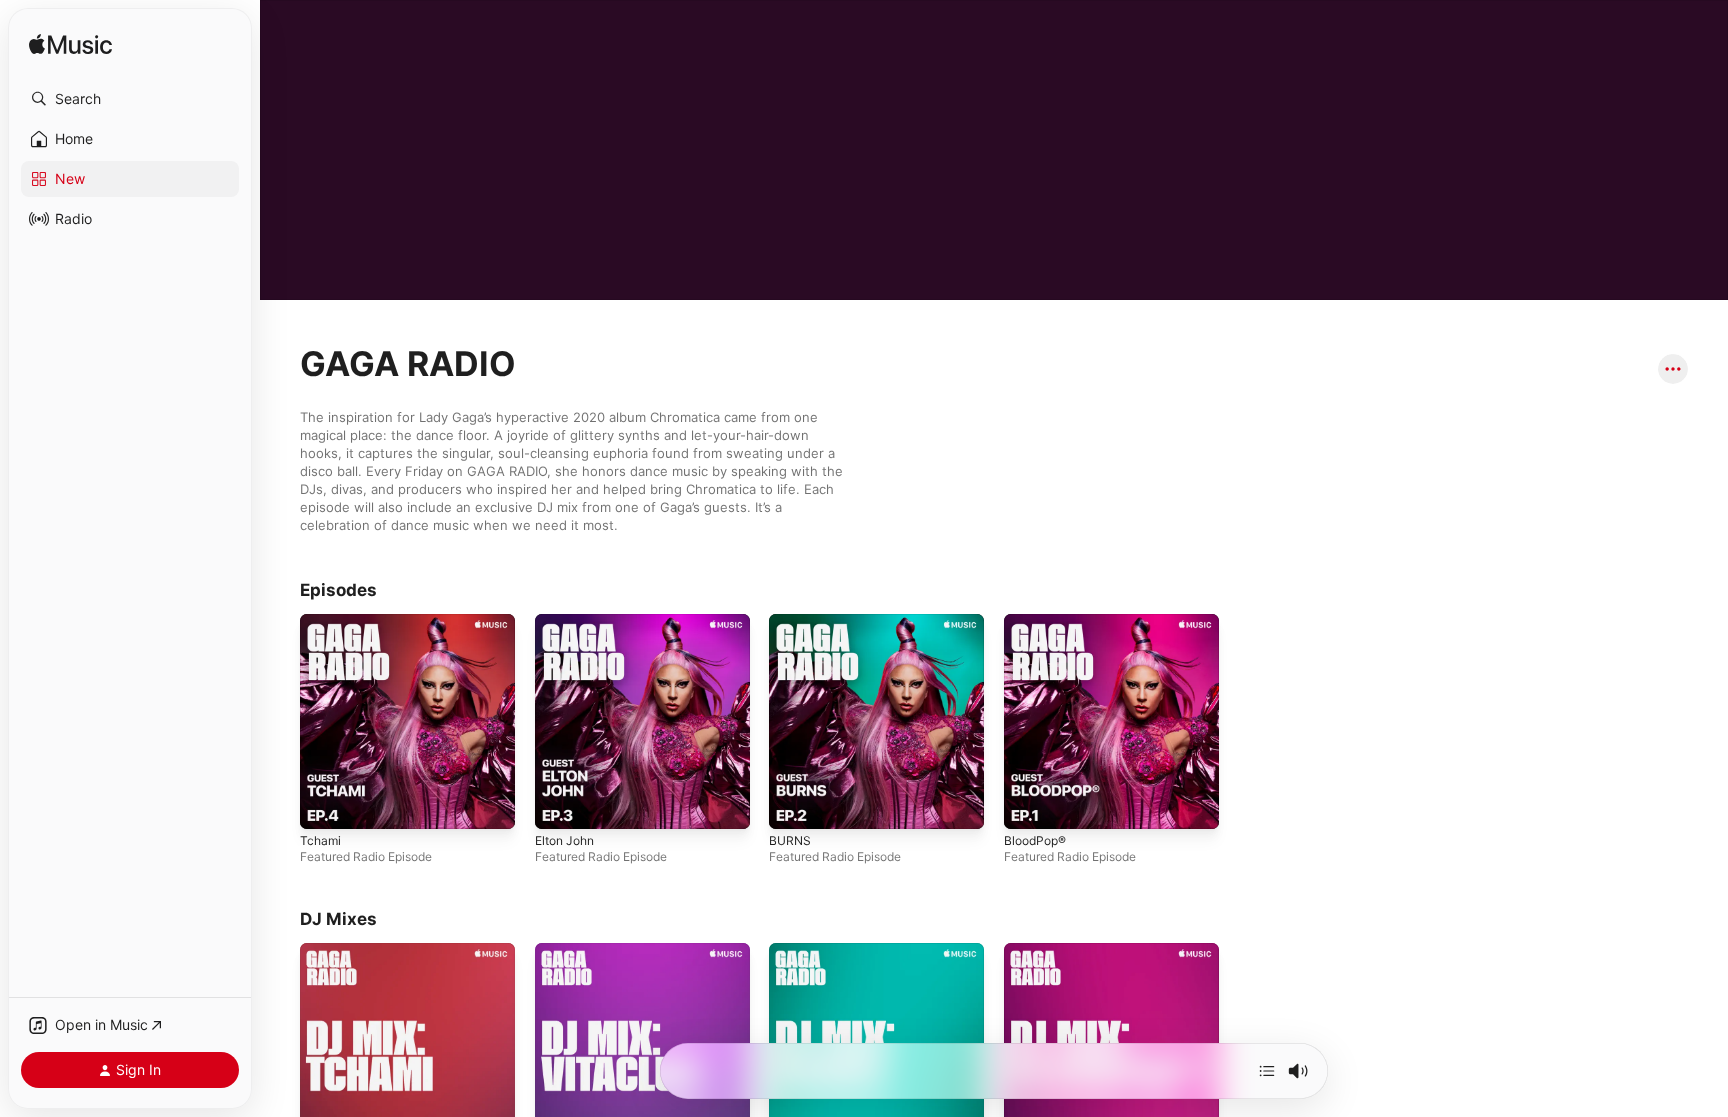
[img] (70, 45)
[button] (130, 99)
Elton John (564, 840)
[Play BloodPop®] (1111, 721)
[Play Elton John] (642, 721)
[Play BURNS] (876, 721)
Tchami (320, 840)
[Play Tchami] (407, 721)
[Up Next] (1267, 1071)
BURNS (790, 840)
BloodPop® (1035, 840)
